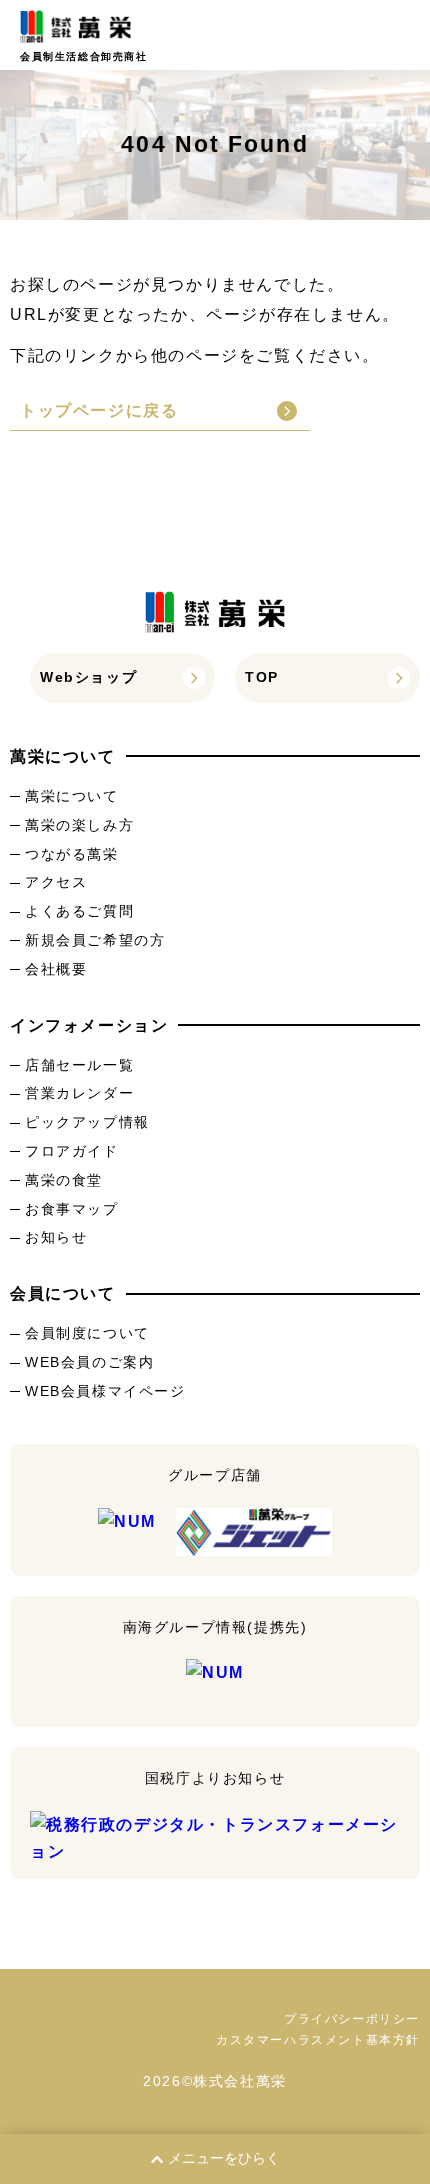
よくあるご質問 (79, 911)
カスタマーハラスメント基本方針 (318, 2040)
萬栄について (72, 796)
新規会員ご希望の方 (95, 940)
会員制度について (87, 1333)
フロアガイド (72, 1151)
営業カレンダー (79, 1093)
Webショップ (88, 677)
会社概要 (56, 969)
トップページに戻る (99, 410)
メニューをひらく (224, 2158)
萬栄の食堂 (64, 1180)
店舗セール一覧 (79, 1065)
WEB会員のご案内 (89, 1362)
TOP (262, 677)
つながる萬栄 (72, 854)
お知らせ (56, 1237)
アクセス (56, 882)
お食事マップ (72, 1209)
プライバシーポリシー (352, 2019)
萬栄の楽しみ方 (79, 825)
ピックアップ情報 (87, 1122)
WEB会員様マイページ (105, 1391)
